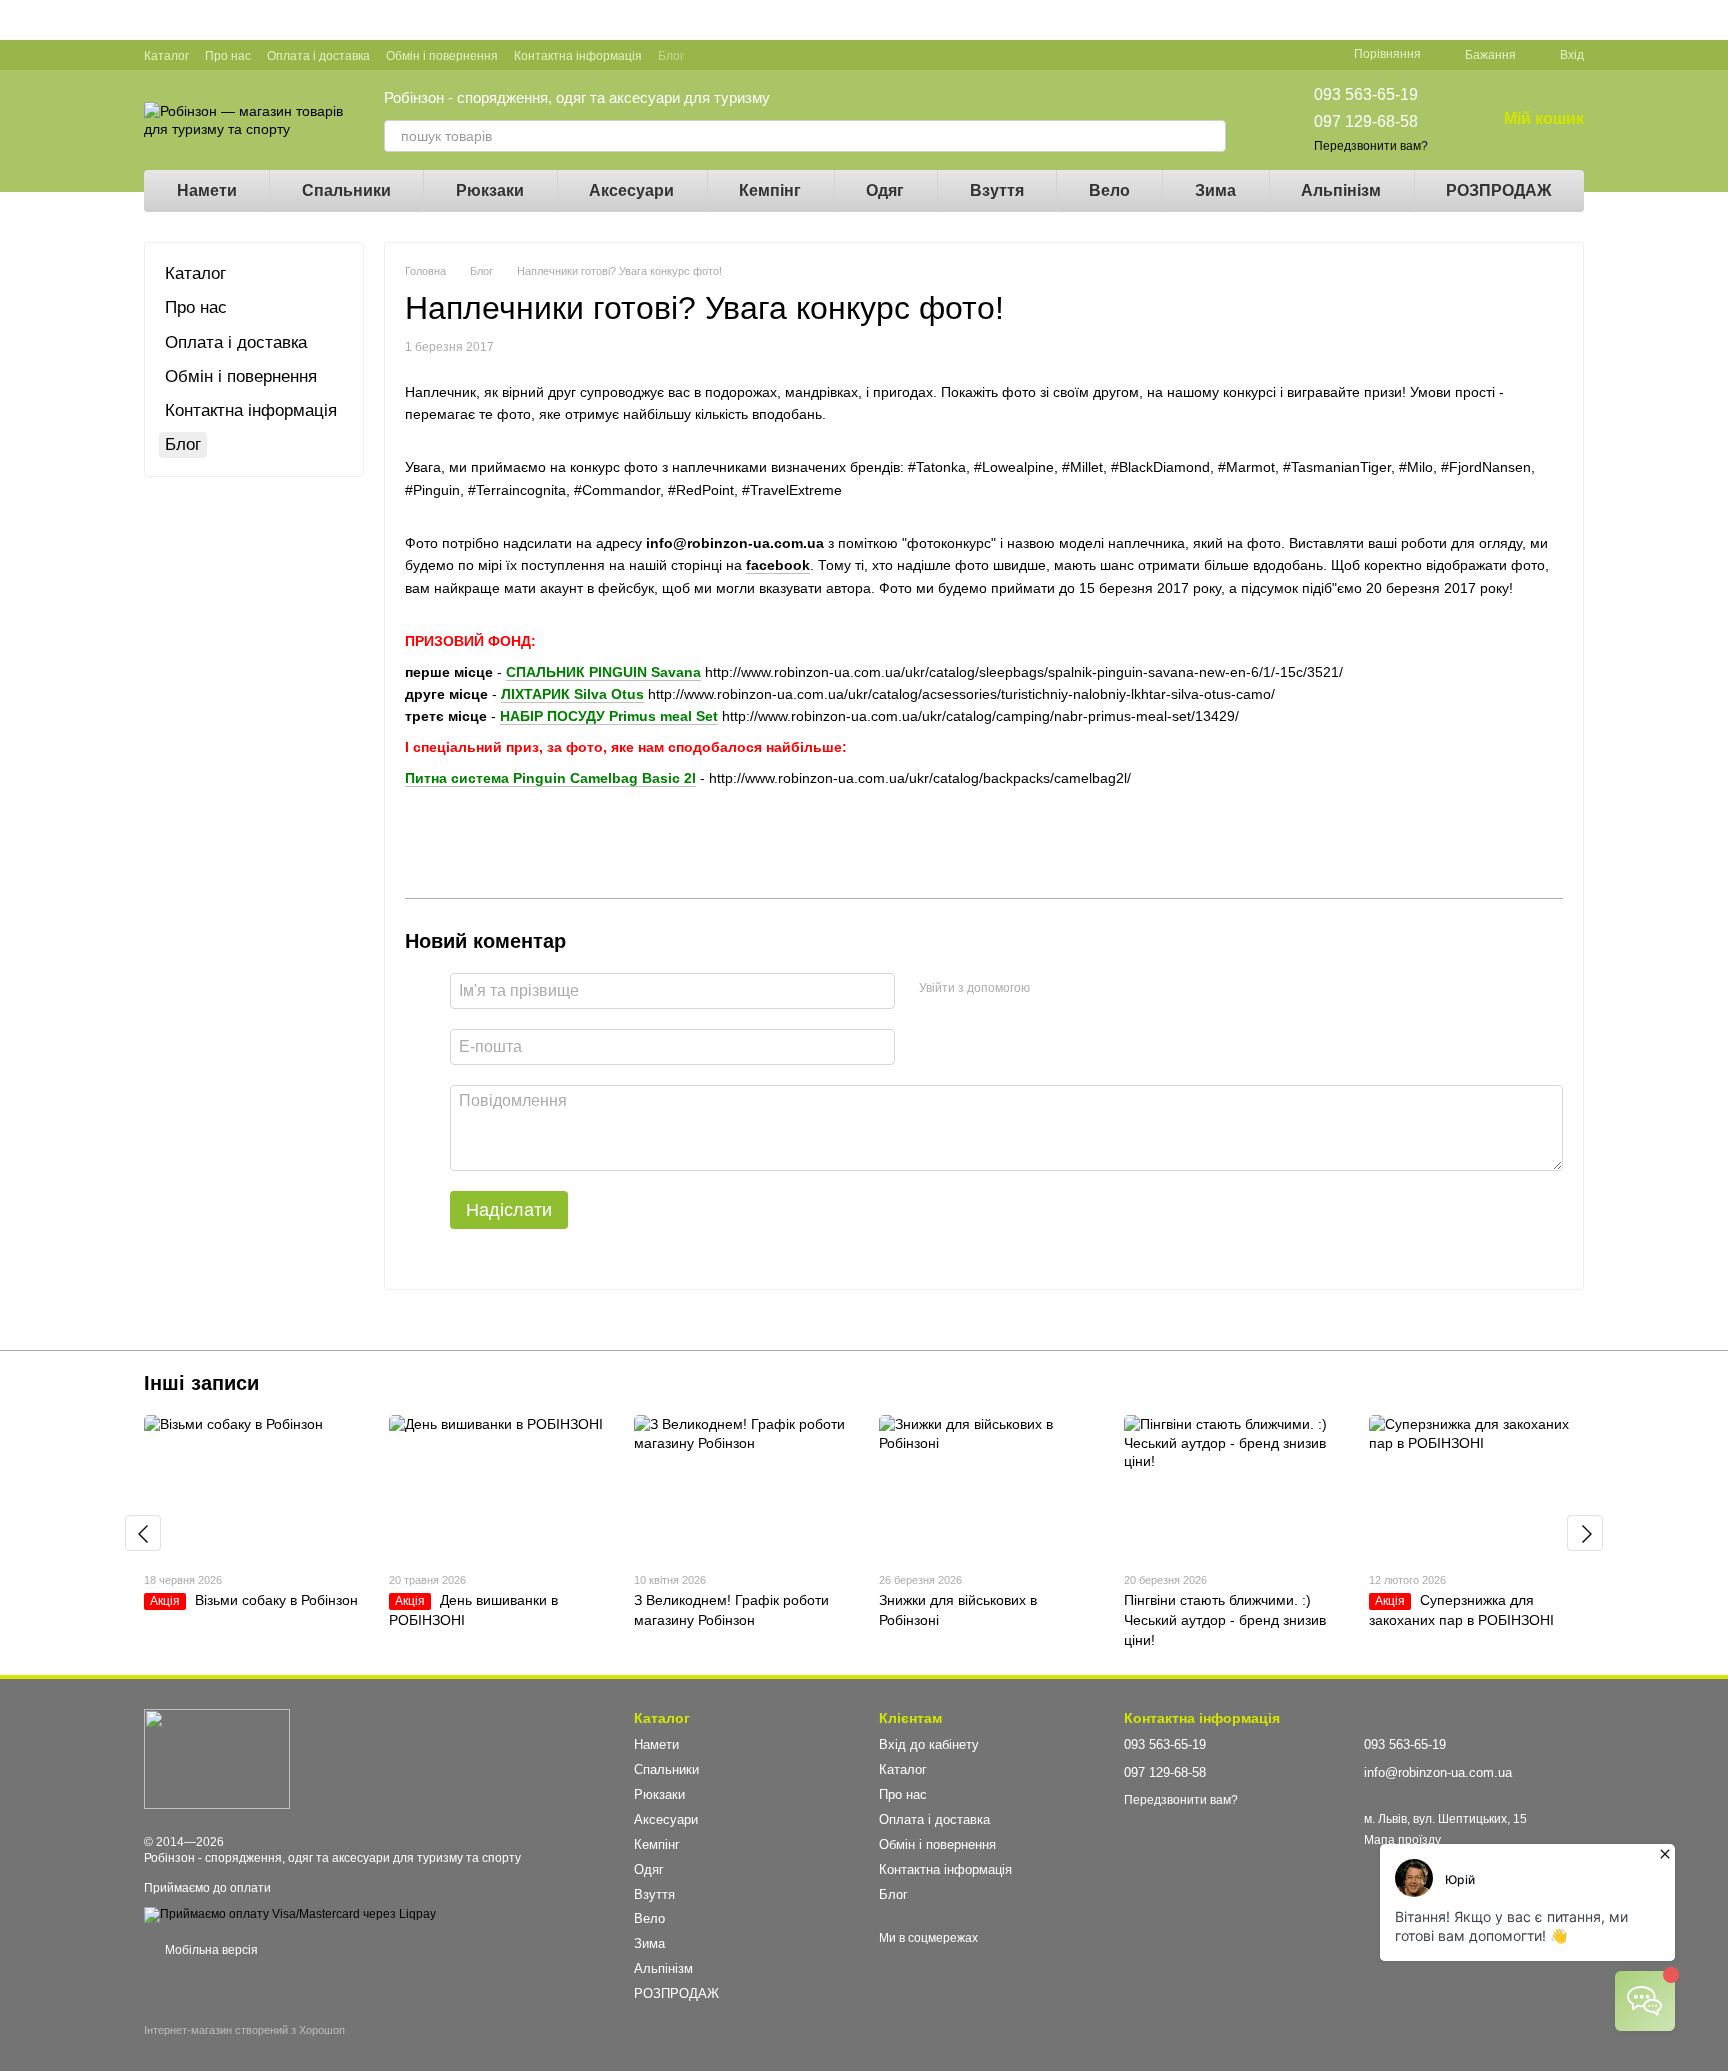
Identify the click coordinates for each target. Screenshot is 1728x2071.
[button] (1712, 20)
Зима (1215, 190)
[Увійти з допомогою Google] (1084, 988)
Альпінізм (1341, 190)
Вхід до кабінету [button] (929, 1744)
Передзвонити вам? (1371, 146)
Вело (1109, 190)
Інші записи (201, 1383)
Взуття (997, 190)
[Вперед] (1585, 1533)
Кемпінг (770, 190)
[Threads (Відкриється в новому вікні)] (832, 55)
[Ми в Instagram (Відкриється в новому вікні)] (784, 55)
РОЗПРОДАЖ (1498, 190)
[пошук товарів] (1210, 136)
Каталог (166, 56)
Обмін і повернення (442, 56)
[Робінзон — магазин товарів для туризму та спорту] (217, 1758)
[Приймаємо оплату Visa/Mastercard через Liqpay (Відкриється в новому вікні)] (290, 1914)
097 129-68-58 (1366, 121)
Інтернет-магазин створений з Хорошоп (244, 2030)
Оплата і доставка (318, 56)
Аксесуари (631, 190)
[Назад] (143, 1533)
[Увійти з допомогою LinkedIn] (1116, 988)
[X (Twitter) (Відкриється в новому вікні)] (760, 55)
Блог (671, 56)
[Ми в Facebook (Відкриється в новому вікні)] (712, 55)
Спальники (346, 190)
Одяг (885, 190)
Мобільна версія (210, 1950)
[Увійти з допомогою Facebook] (1052, 988)
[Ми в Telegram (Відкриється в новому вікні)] (808, 55)
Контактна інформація (578, 56)
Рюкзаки (490, 190)
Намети (207, 190)
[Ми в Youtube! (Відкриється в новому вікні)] (736, 55)
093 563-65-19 (1366, 94)
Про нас (228, 56)
